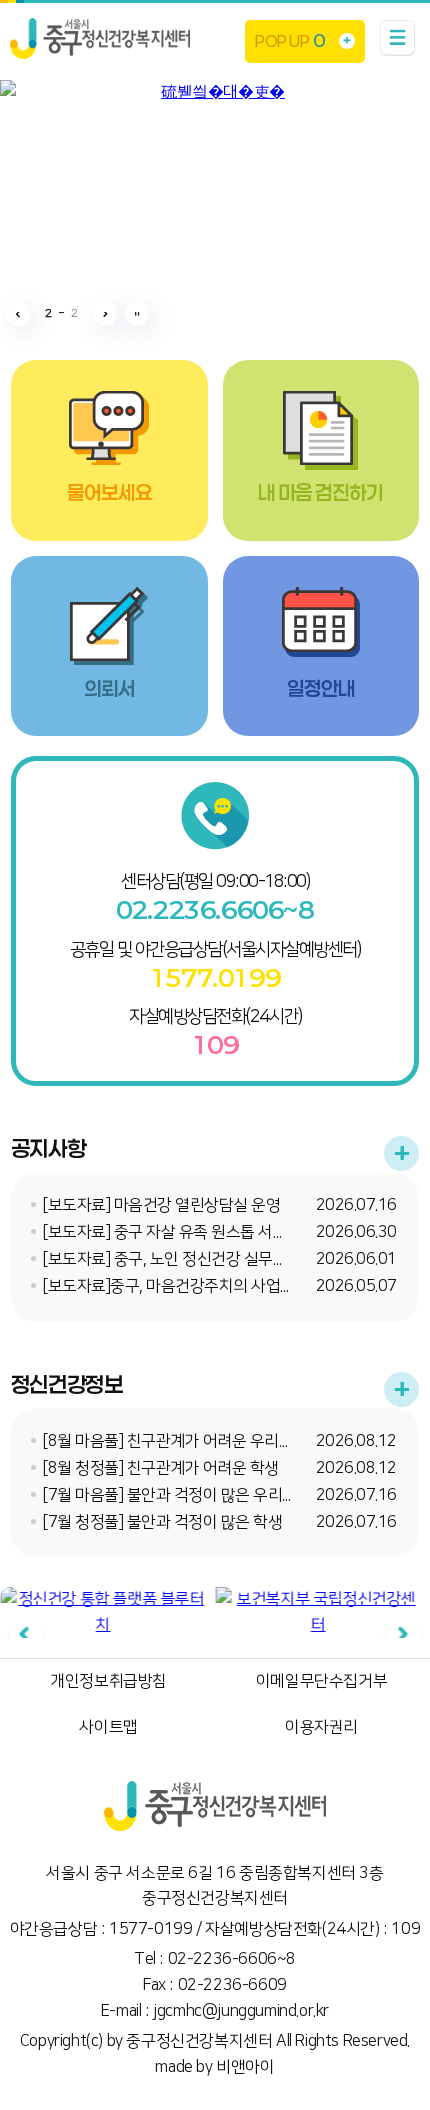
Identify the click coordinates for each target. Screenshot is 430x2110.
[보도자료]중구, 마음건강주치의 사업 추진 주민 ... (199, 1286)
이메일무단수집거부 (321, 1681)
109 (215, 1045)
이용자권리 (321, 1727)
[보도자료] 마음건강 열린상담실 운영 (161, 1205)
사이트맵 (108, 1727)
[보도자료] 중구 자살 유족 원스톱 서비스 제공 (188, 1232)
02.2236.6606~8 (214, 910)
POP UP (289, 40)
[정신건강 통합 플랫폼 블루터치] (102, 1612)
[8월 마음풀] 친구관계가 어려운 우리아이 (175, 1441)
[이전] (26, 1634)
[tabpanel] (102, 1612)
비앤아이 (245, 2067)
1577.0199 (215, 978)
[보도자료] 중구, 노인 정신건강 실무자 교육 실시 (197, 1259)
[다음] (403, 1634)
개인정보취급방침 (108, 1681)
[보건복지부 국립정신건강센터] (317, 1612)
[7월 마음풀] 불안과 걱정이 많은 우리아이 (177, 1495)
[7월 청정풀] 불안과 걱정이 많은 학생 (162, 1522)
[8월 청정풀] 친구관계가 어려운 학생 (161, 1468)
